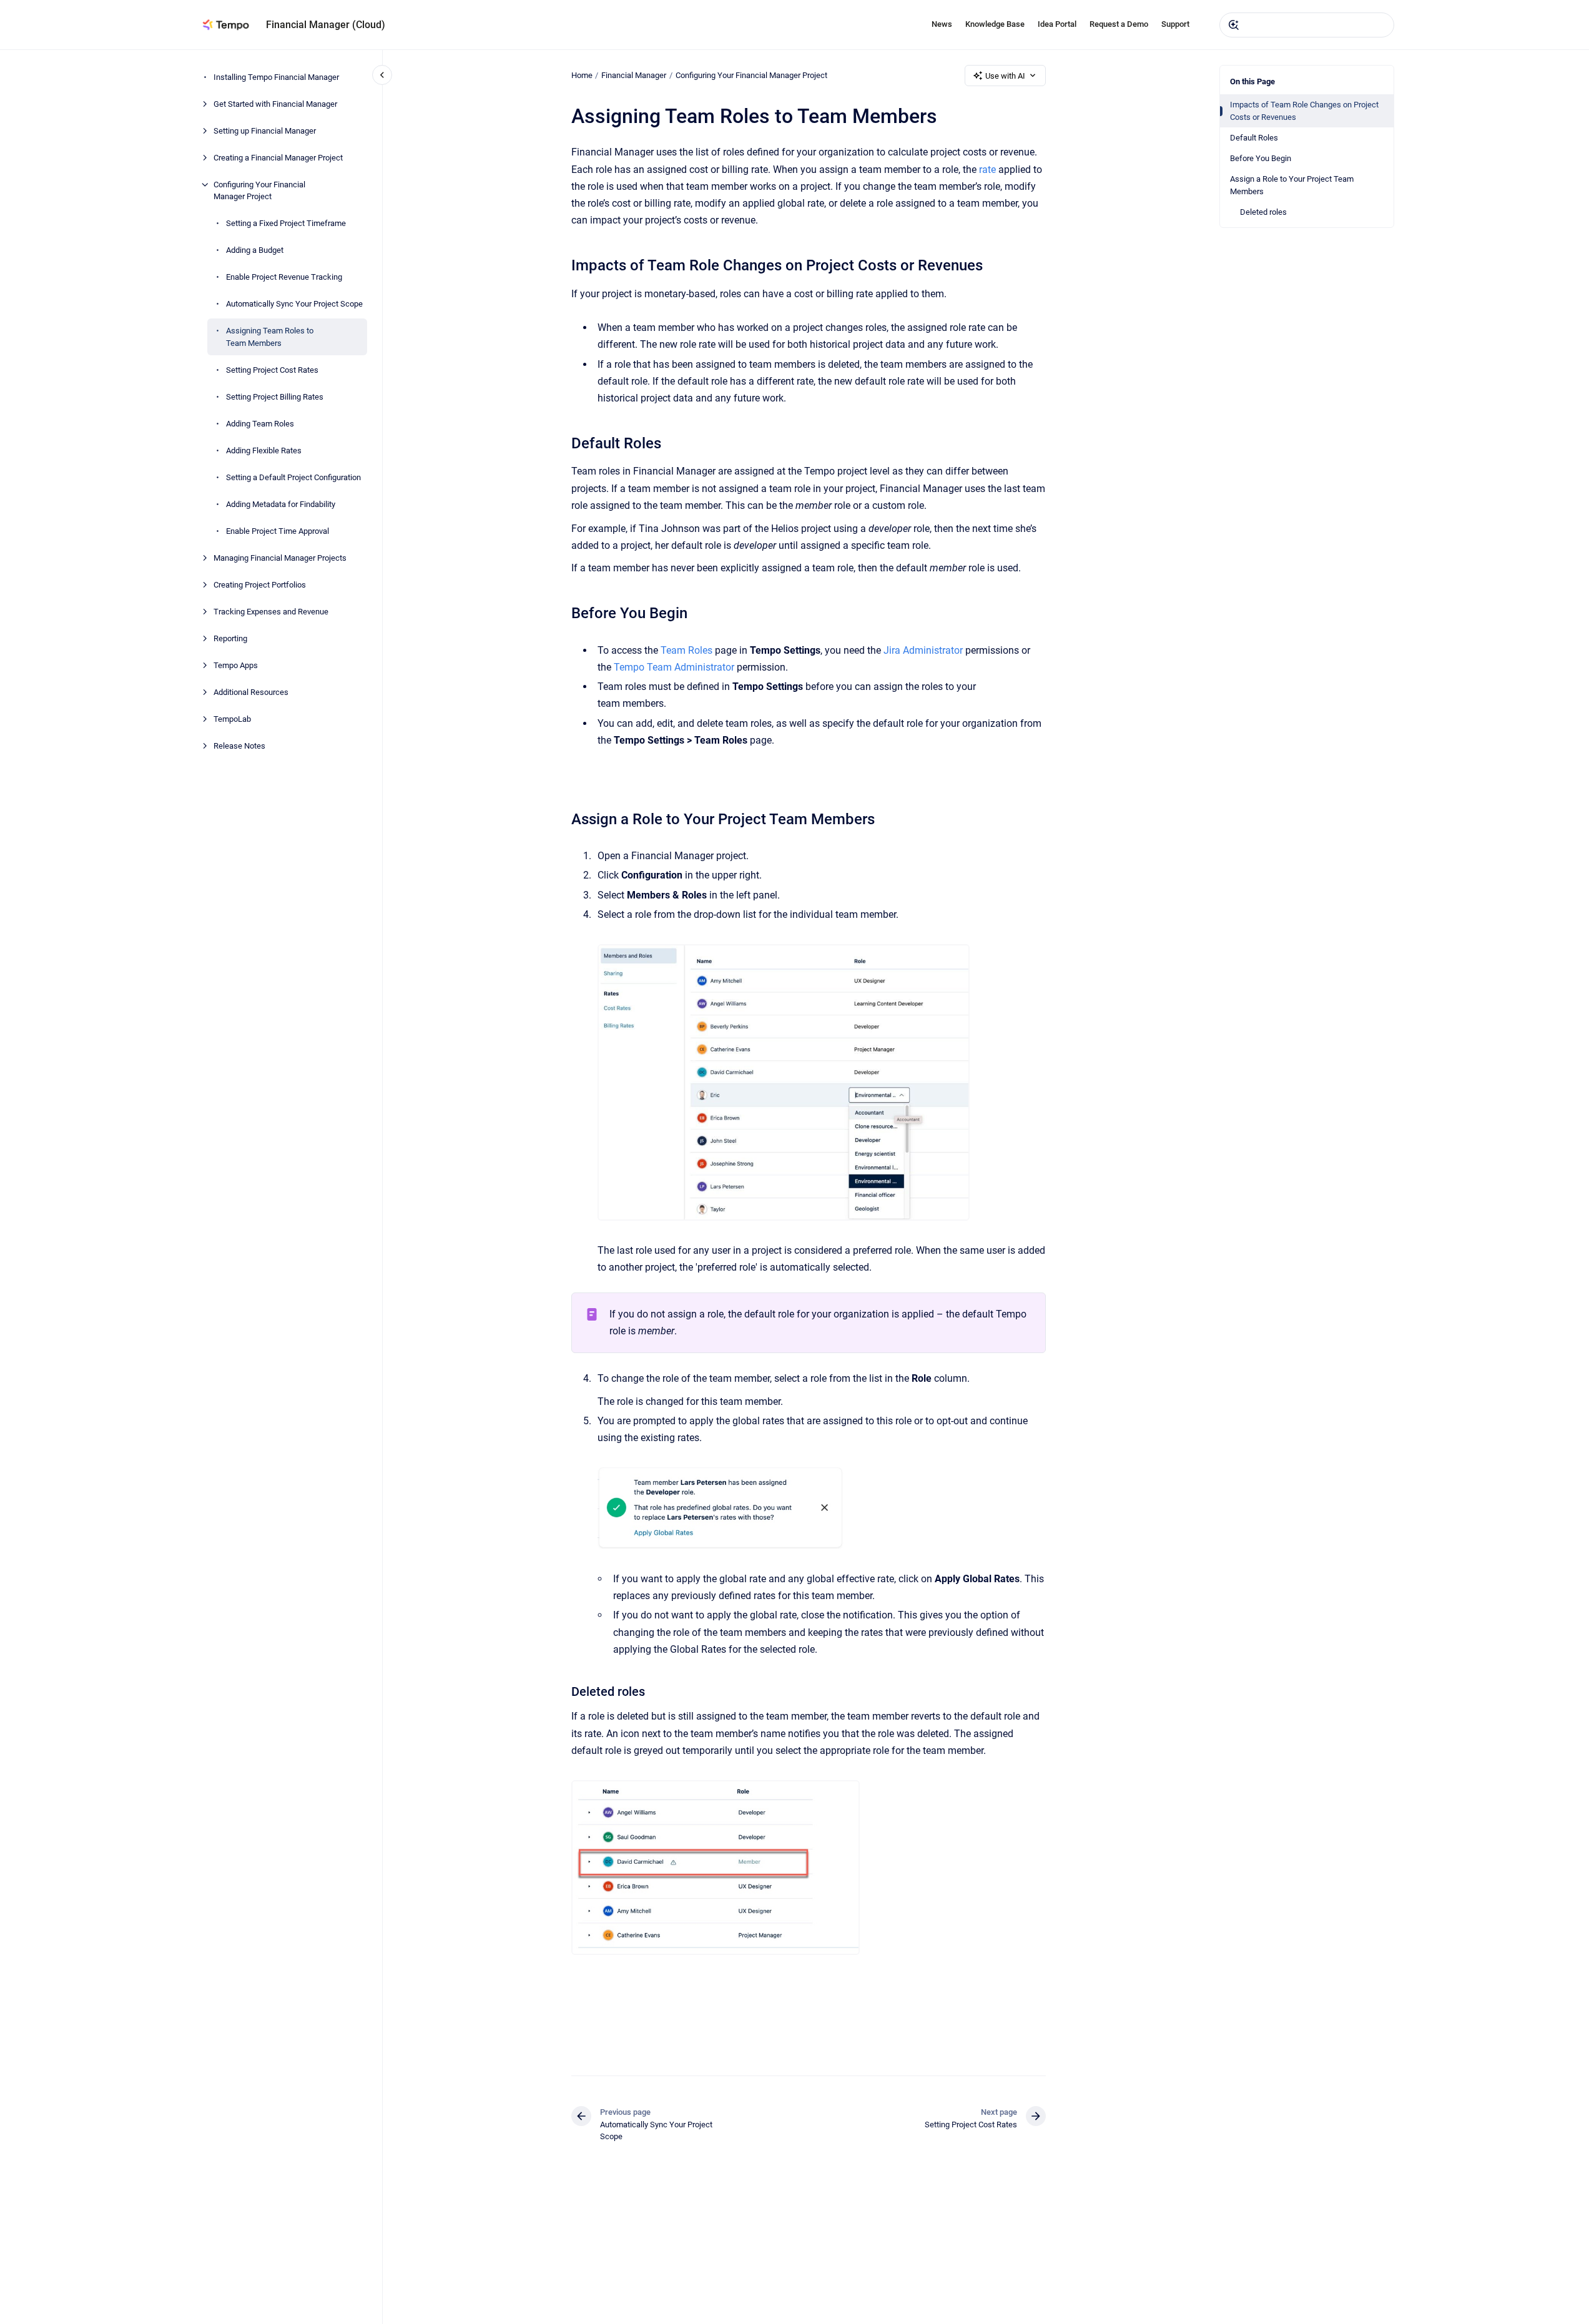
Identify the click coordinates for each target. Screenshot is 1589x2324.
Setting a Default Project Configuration (293, 477)
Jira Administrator (923, 650)
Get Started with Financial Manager (275, 104)
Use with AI (1005, 76)
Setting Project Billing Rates (275, 397)
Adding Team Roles (260, 424)
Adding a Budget (255, 250)
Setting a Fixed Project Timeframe (286, 223)
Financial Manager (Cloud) (326, 25)
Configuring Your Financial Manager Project (259, 191)
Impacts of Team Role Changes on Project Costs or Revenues (1304, 111)
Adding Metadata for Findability (281, 504)
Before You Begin (1261, 158)
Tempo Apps (236, 665)
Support (1175, 24)
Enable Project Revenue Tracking (284, 277)
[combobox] (1307, 25)
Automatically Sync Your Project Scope (294, 304)
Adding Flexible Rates (264, 451)
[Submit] (1234, 25)
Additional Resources (251, 692)
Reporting (230, 638)
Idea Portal (1057, 24)
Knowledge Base (995, 24)
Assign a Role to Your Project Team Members (1292, 185)
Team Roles (686, 650)
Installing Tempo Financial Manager (276, 77)
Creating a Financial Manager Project (278, 158)
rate (987, 170)
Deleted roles (1263, 212)
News (942, 24)
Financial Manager (634, 75)
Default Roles (1254, 138)
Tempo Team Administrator (674, 667)
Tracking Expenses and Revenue (271, 612)
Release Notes (239, 746)
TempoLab (232, 719)
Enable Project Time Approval (278, 531)
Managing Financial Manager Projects (280, 558)
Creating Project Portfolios (260, 585)
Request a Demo (1119, 24)
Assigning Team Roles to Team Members (270, 337)
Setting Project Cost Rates (272, 370)
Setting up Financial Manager (265, 131)
